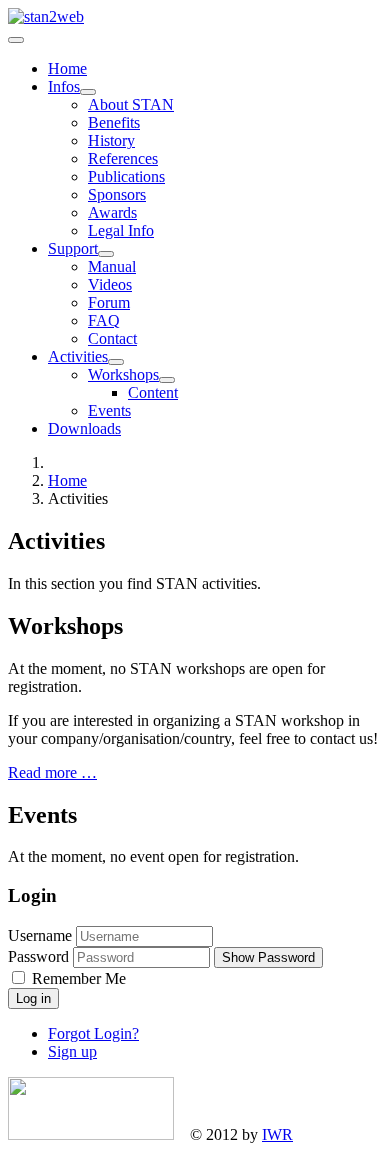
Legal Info (121, 230)
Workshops (123, 374)
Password (38, 956)
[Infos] (88, 92)
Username (40, 935)
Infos (64, 86)
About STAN (131, 104)
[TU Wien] (91, 1134)
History (111, 140)
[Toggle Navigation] (16, 40)
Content (153, 392)
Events (109, 410)
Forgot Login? (93, 1033)
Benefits (114, 122)
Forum (109, 302)
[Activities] (116, 362)
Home (67, 68)
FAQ (104, 320)
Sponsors (117, 194)
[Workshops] (167, 380)
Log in (33, 998)
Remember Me (77, 978)
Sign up (72, 1051)
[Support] (106, 254)
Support (73, 248)
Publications (126, 176)
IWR (277, 1134)
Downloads (84, 428)
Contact (112, 338)
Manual (112, 266)
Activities (78, 356)
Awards (112, 212)
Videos (110, 284)
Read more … (52, 772)
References (123, 158)
